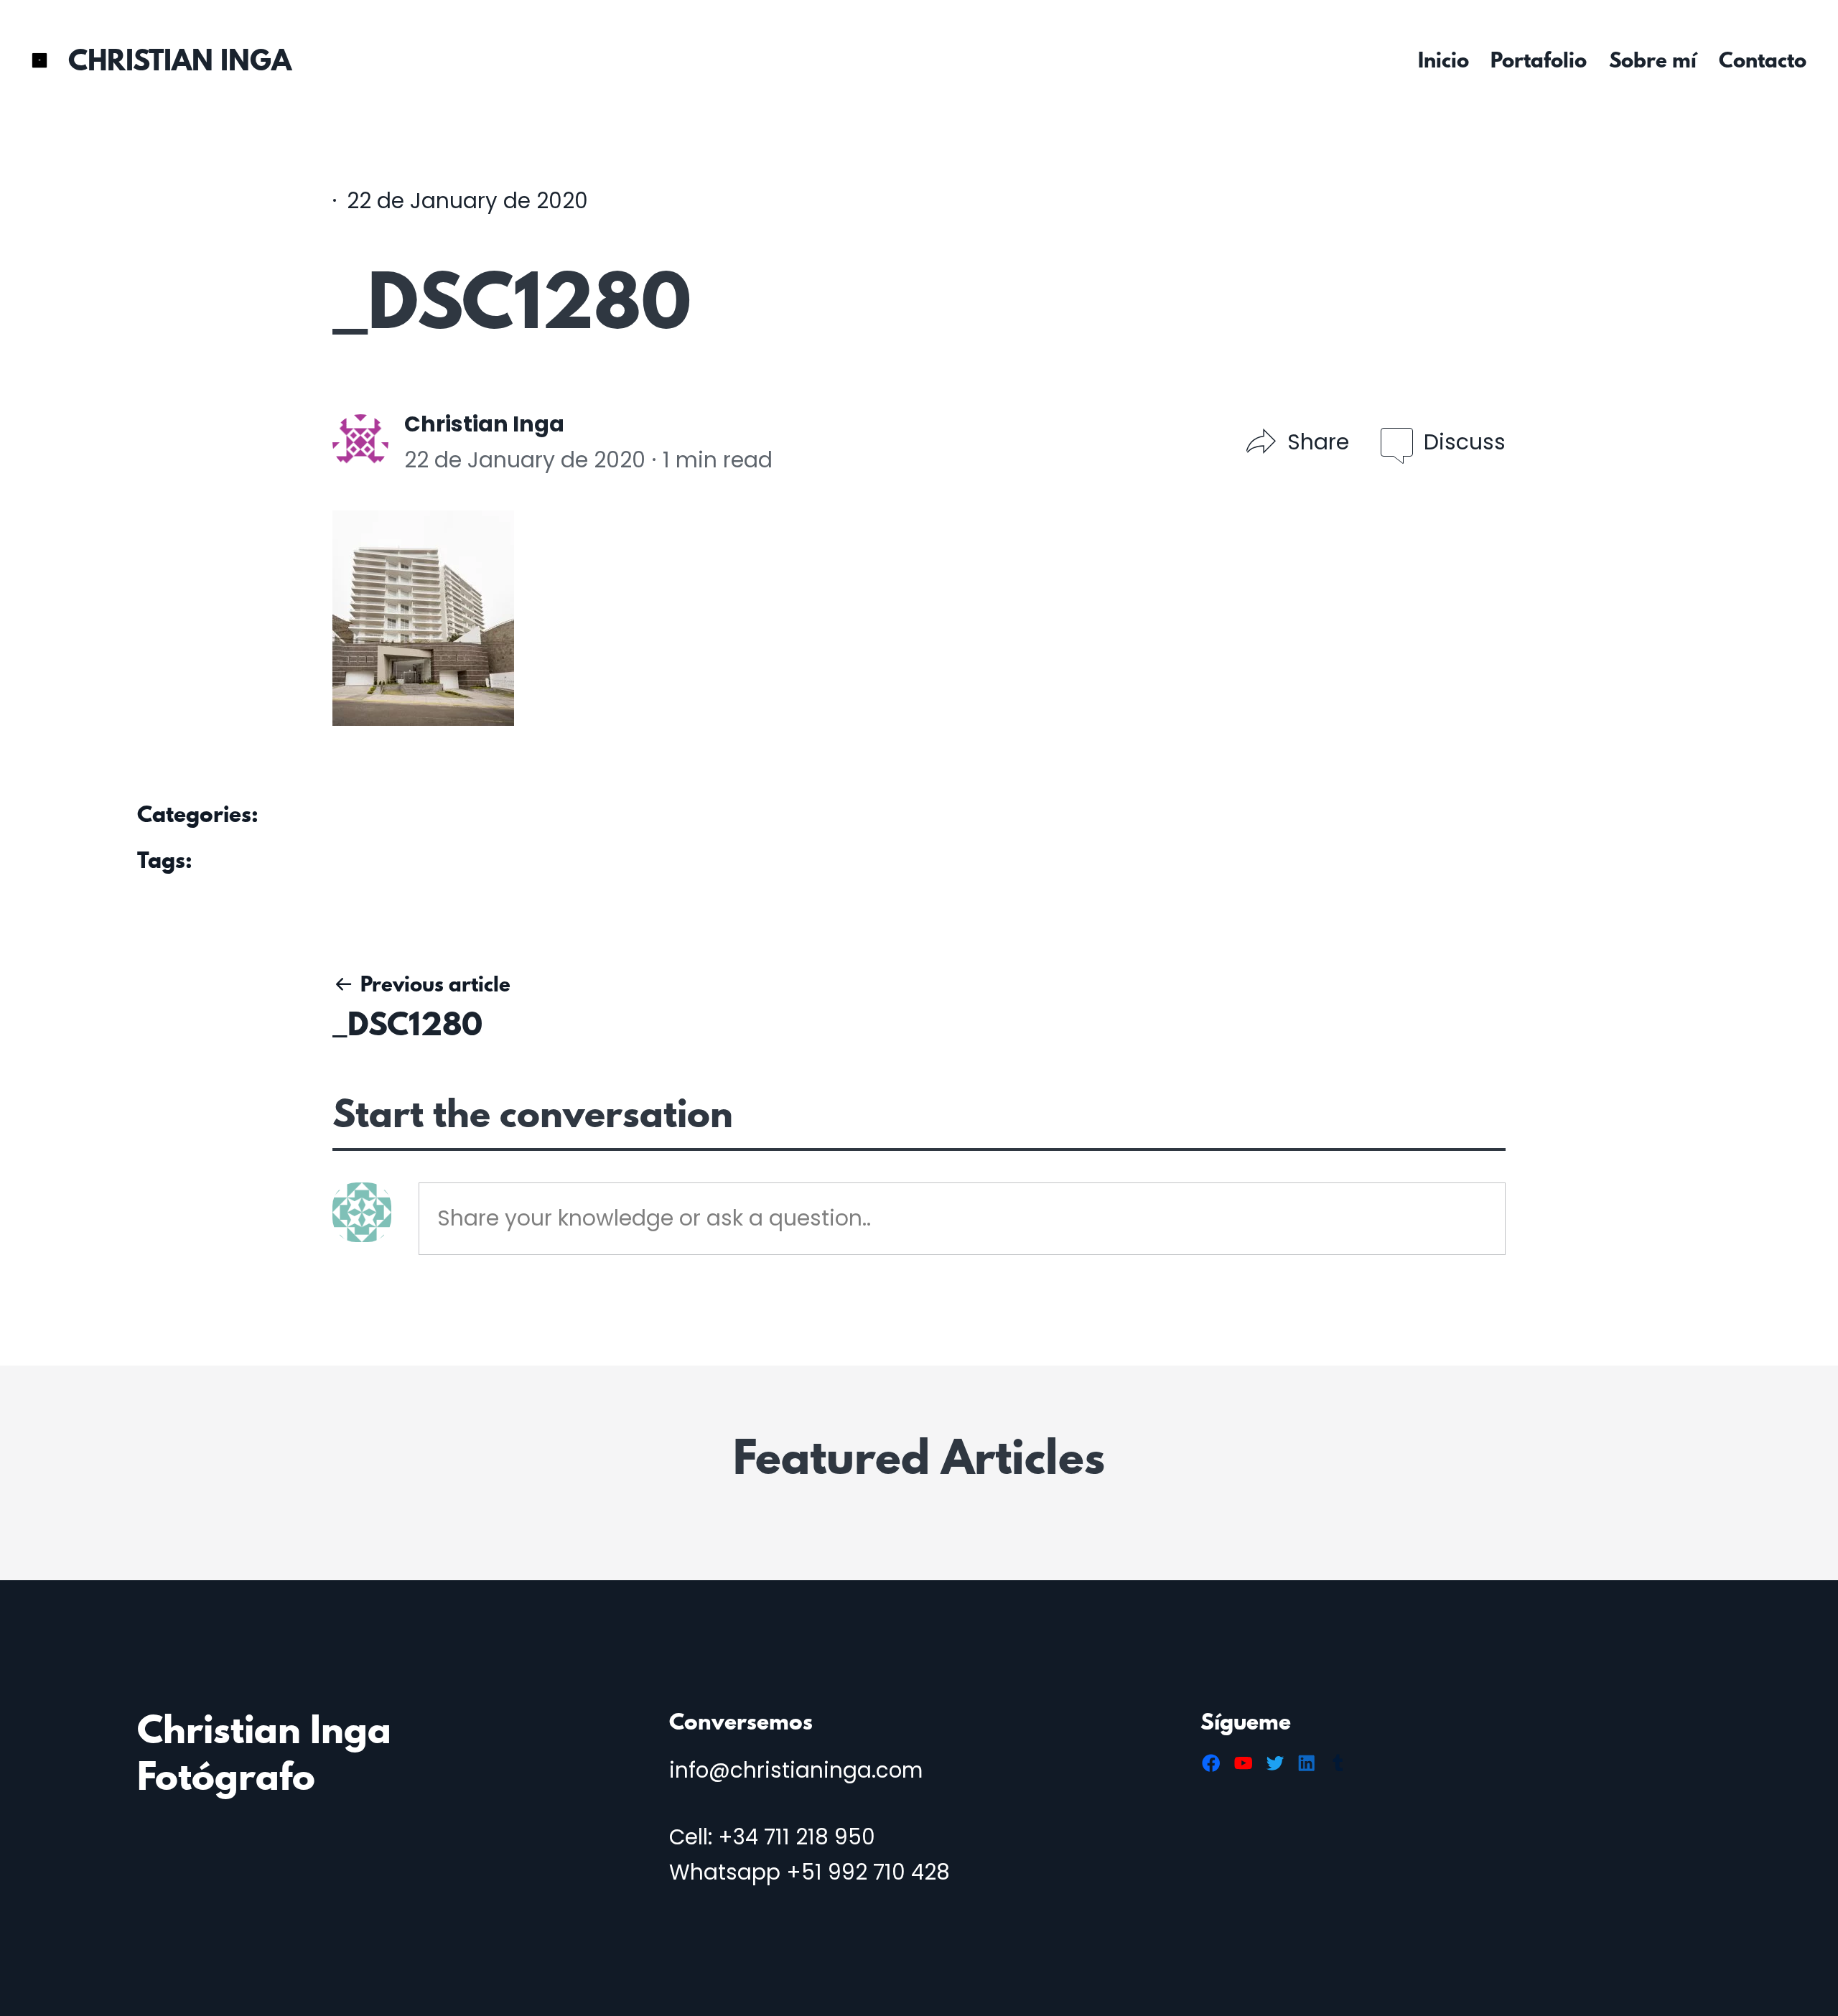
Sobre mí (1653, 60)
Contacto (1763, 60)
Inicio (1443, 60)
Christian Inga (484, 424)
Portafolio (1539, 60)
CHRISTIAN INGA (180, 60)
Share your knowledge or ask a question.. (654, 1218)
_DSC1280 (407, 1023)
